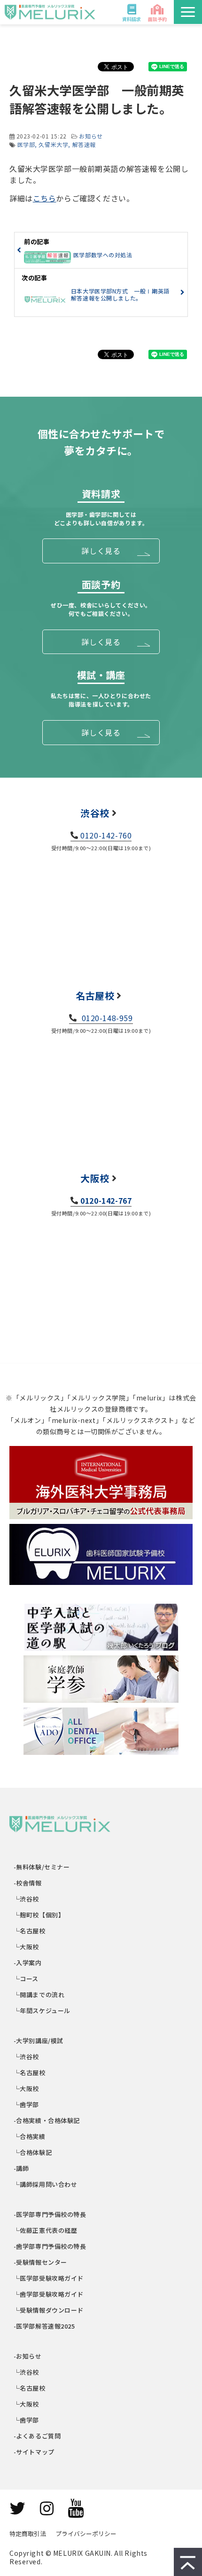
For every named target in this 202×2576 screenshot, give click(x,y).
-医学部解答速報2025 (45, 2326)
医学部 (26, 144)
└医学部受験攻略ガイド (49, 2278)
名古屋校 (95, 996)
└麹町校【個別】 (39, 1915)
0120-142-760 (106, 835)
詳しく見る (101, 551)
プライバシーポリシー (86, 2534)
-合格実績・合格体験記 (47, 2120)
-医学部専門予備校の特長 (50, 2214)
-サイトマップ (34, 2452)
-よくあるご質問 (37, 2436)
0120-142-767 (106, 1200)
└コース (26, 1979)
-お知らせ (28, 2356)
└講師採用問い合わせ (46, 2184)
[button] (188, 12)
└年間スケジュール (42, 2011)
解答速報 (84, 144)
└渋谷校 (27, 1899)
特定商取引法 (28, 2534)
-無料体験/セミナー (42, 1867)
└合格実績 (30, 2136)
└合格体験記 (33, 2152)
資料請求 (132, 19)
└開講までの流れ (39, 1995)
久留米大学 (53, 144)
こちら (45, 198)
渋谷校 (95, 813)
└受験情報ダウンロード (49, 2310)
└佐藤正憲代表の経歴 (46, 2230)
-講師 (21, 2168)
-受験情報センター (41, 2262)
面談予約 (157, 19)
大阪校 (95, 1178)
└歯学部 (27, 2104)
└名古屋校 (30, 1931)
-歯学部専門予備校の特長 (50, 2246)
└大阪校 (27, 1947)
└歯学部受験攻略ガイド (49, 2294)
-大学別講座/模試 (39, 2041)
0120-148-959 (106, 1018)
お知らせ (91, 136)
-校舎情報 (28, 1883)
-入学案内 (28, 1963)
